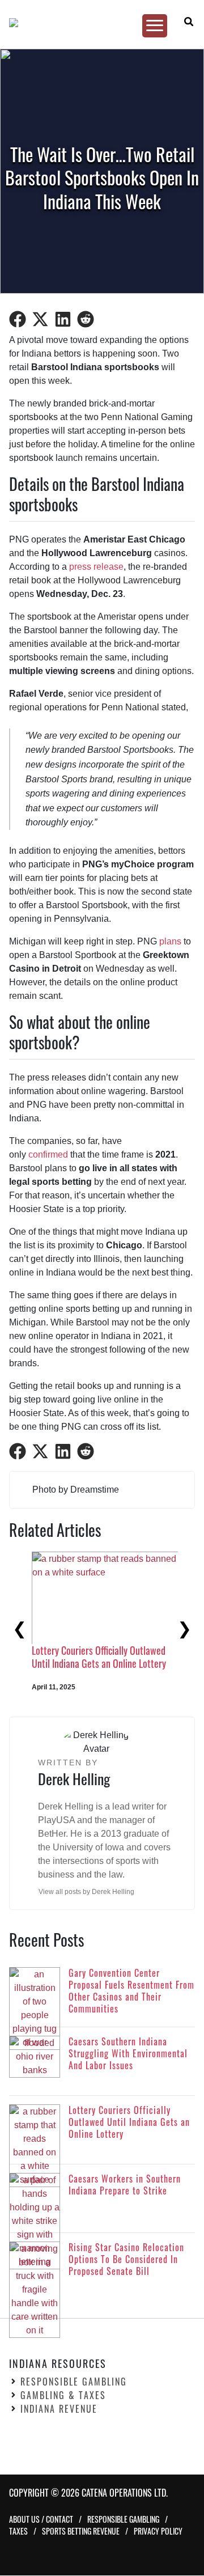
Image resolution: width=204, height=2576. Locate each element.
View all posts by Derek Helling (86, 1892)
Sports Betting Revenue (81, 2531)
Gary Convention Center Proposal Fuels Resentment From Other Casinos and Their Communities (93, 1664)
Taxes (18, 2531)
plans (170, 941)
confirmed (48, 1154)
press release (96, 567)
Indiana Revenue (59, 2409)
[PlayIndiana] (97, 23)
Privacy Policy (158, 2531)
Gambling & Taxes (63, 2396)
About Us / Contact (41, 2520)
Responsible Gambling (74, 2382)
